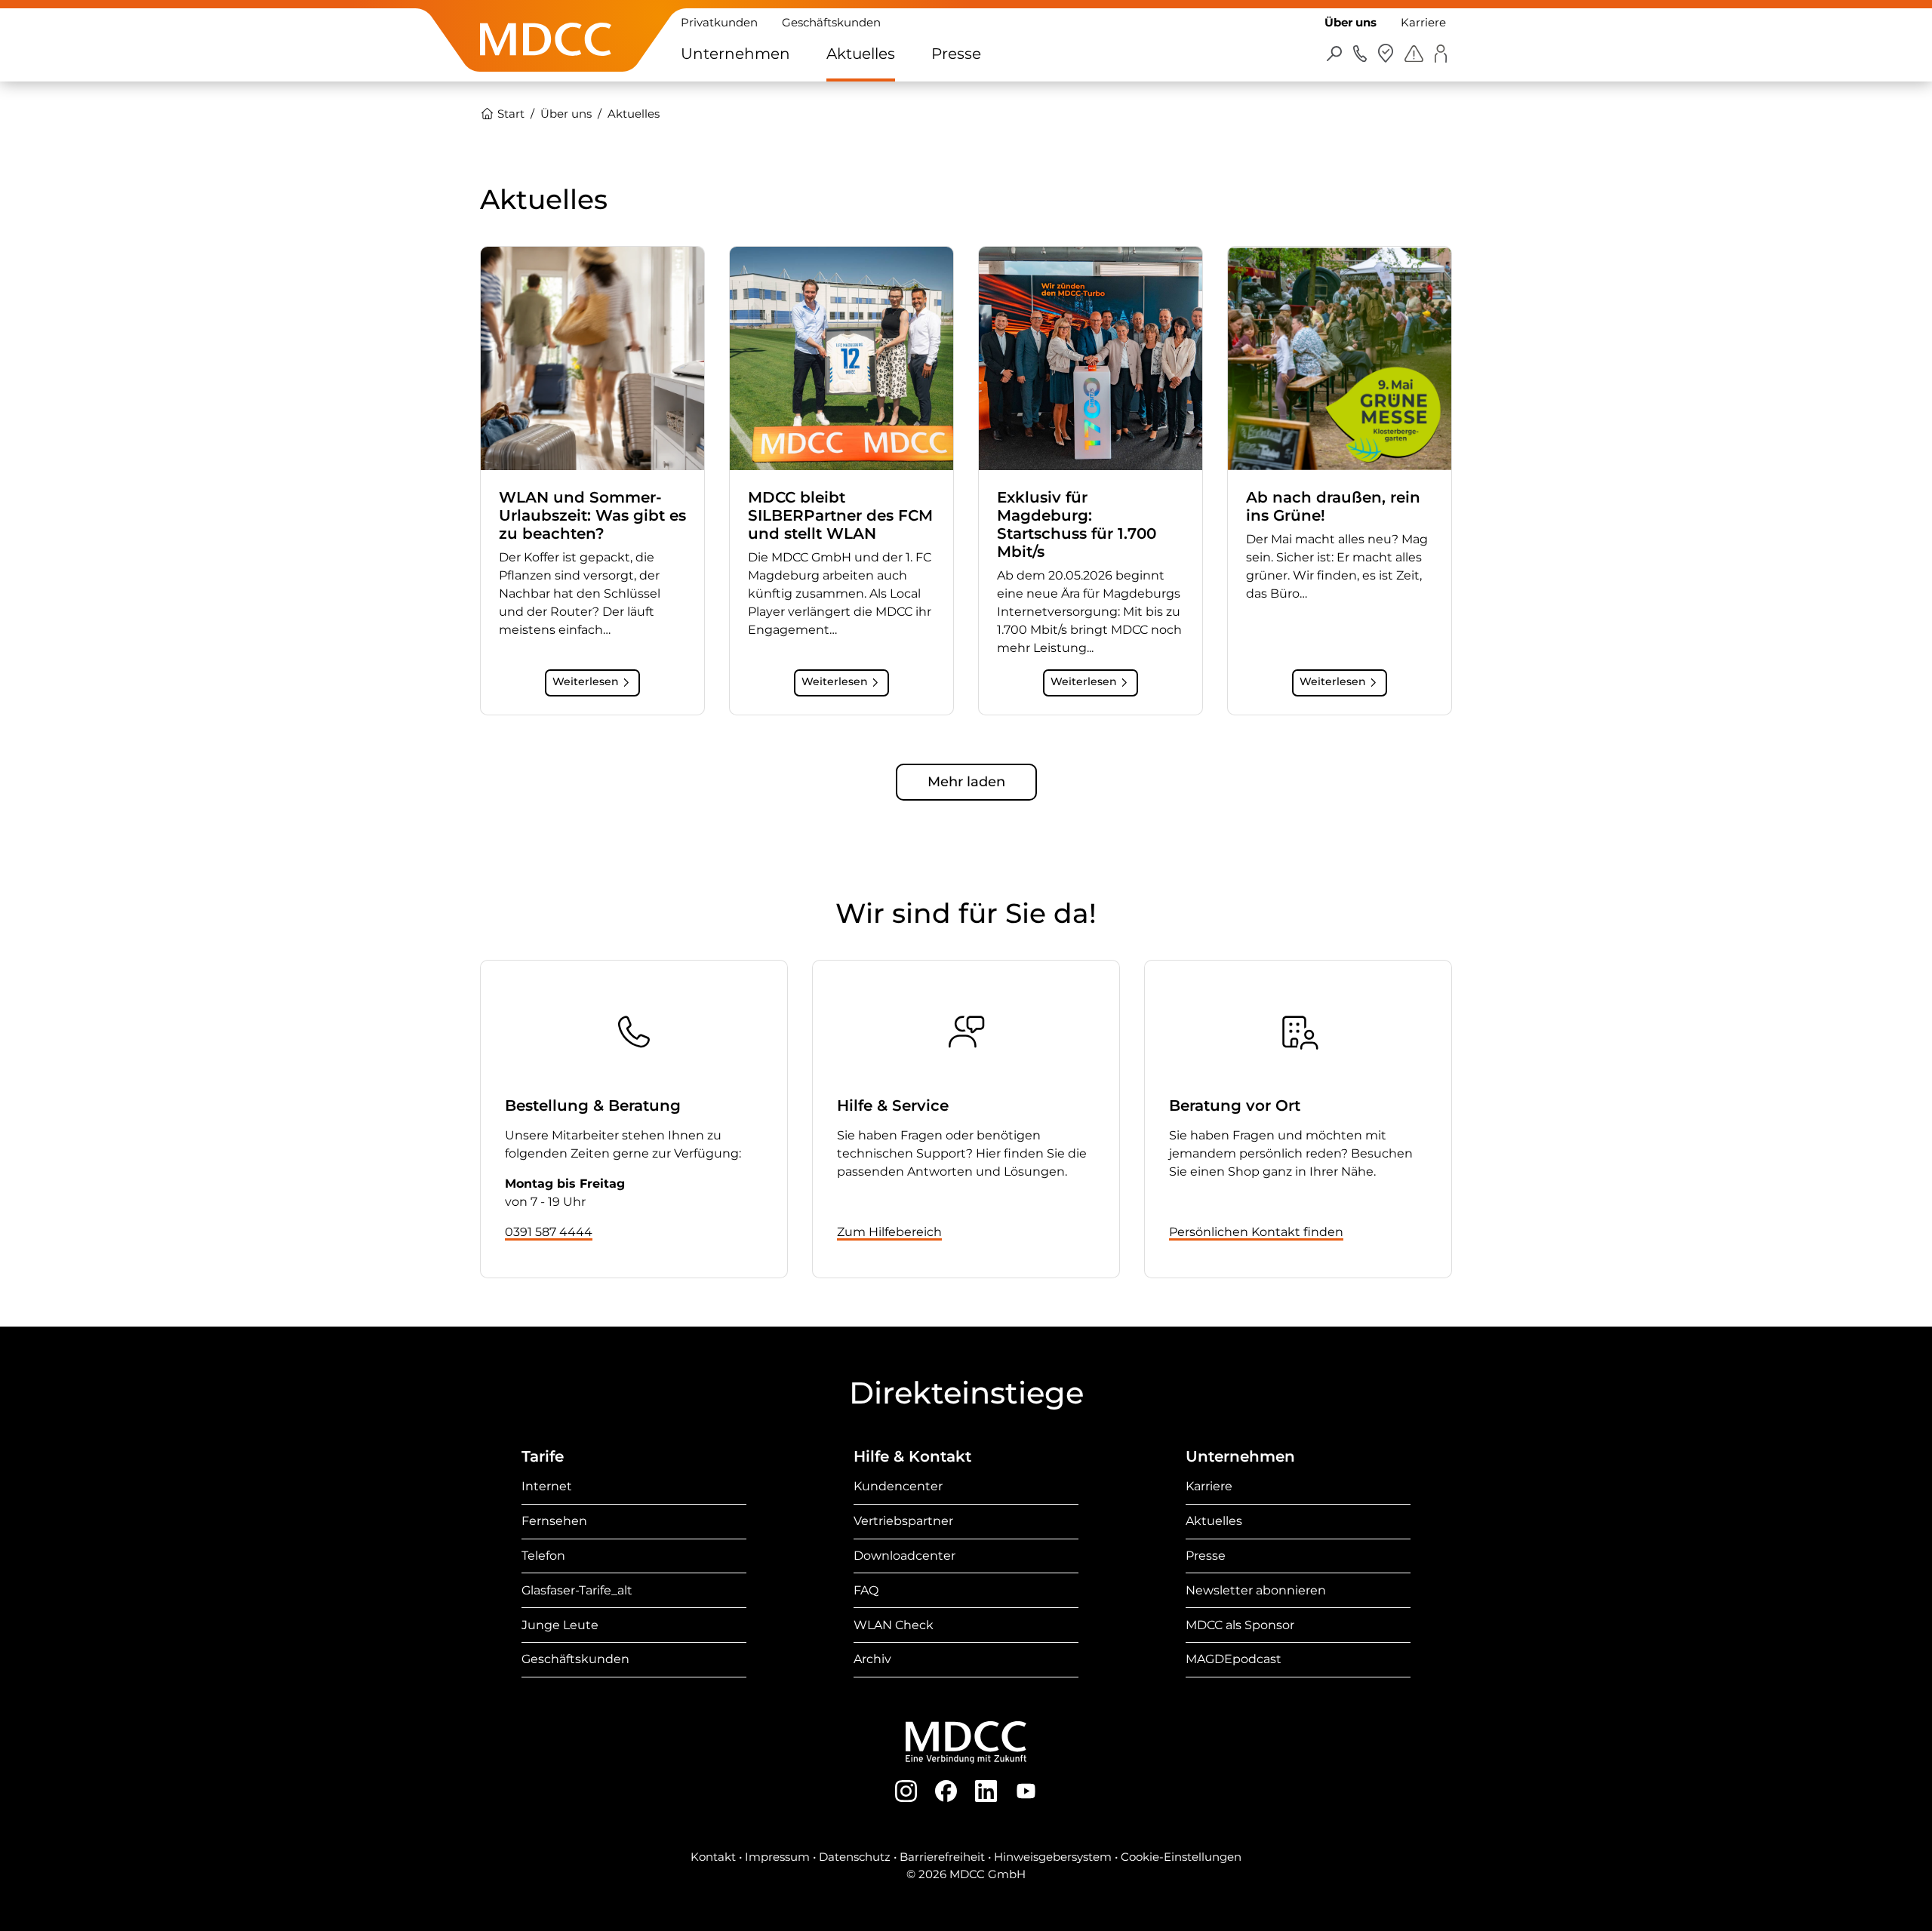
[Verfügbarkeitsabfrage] (1386, 53)
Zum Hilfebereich (889, 1232)
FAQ (866, 1590)
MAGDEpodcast (1234, 1659)
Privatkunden (719, 22)
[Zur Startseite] (546, 63)
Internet (547, 1486)
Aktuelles (861, 54)
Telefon (543, 1556)
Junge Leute (560, 1625)
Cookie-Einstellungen (1181, 1857)
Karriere (1423, 22)
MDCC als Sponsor (1240, 1625)
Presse (956, 54)
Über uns (1351, 22)
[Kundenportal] (1440, 53)
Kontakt (713, 1857)
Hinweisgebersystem (1053, 1857)
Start (509, 114)
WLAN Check (894, 1625)
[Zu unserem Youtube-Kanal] (1026, 1790)
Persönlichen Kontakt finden (1256, 1232)
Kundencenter (898, 1486)
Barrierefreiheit (942, 1857)
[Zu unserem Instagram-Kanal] (906, 1790)
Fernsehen (554, 1521)
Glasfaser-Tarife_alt (577, 1590)
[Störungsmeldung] (1414, 53)
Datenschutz (855, 1857)
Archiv (872, 1659)
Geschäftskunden (831, 22)
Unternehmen (735, 54)
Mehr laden (966, 782)
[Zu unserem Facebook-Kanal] (946, 1790)
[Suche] (1335, 53)
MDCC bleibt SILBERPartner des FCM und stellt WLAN (840, 515)
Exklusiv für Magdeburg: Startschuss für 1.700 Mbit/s (1077, 524)
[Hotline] (1360, 53)
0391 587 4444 (549, 1232)
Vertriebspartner (903, 1521)
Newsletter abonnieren (1256, 1590)
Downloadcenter (904, 1556)
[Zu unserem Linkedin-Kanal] (986, 1790)
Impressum (777, 1857)
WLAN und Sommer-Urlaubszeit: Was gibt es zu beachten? (592, 515)
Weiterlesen (586, 681)
